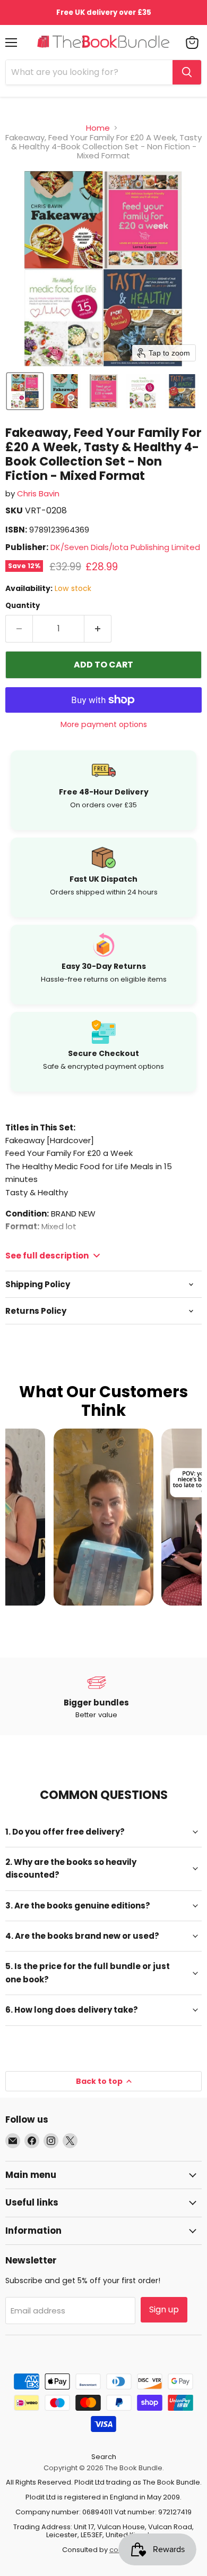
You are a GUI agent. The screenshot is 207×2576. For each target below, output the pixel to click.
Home (98, 128)
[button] (25, 391)
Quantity (23, 606)
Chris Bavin (38, 493)
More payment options (104, 724)
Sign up (164, 2309)
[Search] (187, 72)
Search (104, 2457)
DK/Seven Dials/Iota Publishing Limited (125, 547)
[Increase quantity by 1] (98, 629)
